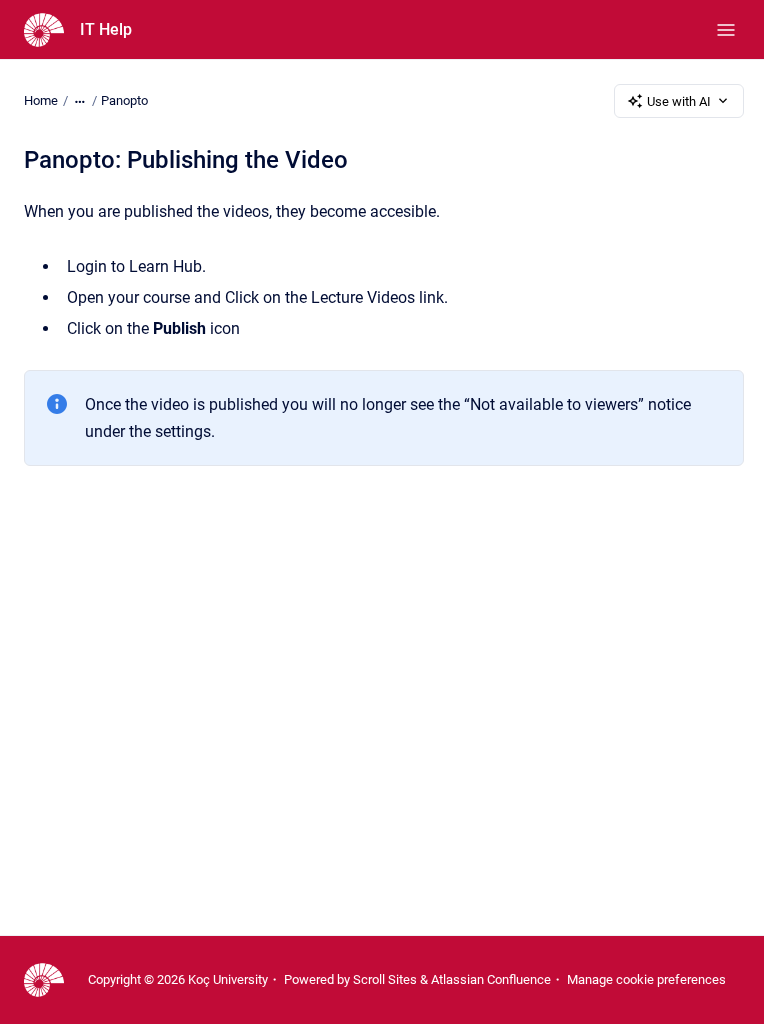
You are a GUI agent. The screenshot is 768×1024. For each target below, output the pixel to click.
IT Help (106, 29)
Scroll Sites (385, 979)
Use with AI (679, 101)
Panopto (124, 100)
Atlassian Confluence (491, 979)
